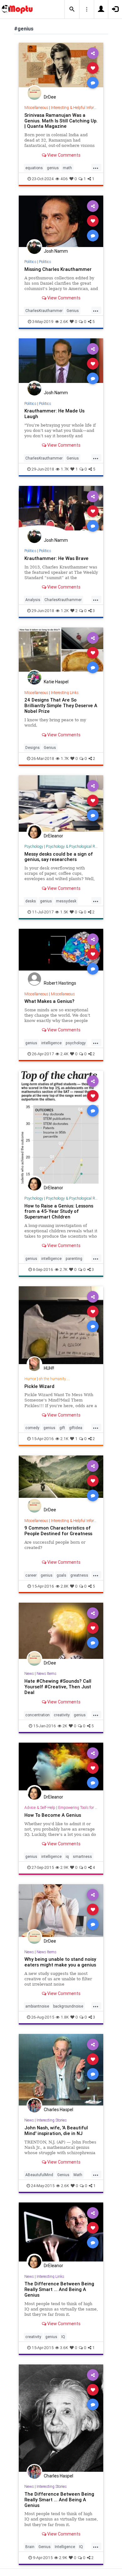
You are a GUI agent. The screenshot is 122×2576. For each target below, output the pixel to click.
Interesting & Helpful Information (78, 108)
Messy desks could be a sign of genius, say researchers (59, 857)
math (67, 168)
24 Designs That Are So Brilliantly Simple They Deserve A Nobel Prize (61, 705)
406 (64, 179)
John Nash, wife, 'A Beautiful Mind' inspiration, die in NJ (56, 2130)
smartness (82, 1856)
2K (65, 1726)
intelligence (51, 1043)
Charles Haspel (58, 2110)
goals (61, 1575)
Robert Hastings (60, 983)
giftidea (76, 1428)
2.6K (64, 322)
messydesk (66, 901)
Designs (33, 748)
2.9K (64, 1867)
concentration (38, 1715)
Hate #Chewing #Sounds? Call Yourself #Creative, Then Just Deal (58, 1687)
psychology (76, 1043)
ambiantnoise (37, 2006)
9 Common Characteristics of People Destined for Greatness (58, 1531)
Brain (30, 2547)
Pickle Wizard (39, 1386)
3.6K (64, 2348)
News (29, 1673)
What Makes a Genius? (49, 1001)
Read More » (61, 68)
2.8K (65, 1586)
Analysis (33, 600)
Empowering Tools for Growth (83, 1807)
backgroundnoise (68, 2006)
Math (78, 2175)
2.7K (64, 1269)
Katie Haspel (56, 682)
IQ (63, 2337)
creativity (62, 1715)
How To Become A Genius (53, 1815)
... (96, 167)
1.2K (65, 611)
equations (34, 168)
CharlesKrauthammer (44, 311)
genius (53, 168)
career (31, 1575)
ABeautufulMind (39, 2175)
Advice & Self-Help (40, 1807)
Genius (73, 311)
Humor (30, 1379)
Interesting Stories (52, 2120)
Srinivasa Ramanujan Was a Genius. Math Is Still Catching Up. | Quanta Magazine (61, 121)
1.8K (65, 2017)
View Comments (63, 155)
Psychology (34, 846)
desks (31, 901)
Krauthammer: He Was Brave (56, 558)
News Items (46, 1673)
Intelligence (65, 2547)
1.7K (65, 469)
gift (62, 1428)
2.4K (64, 1054)
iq (67, 1856)
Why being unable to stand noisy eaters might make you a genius (60, 1962)
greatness (79, 1575)
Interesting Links (65, 693)
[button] (72, 9)
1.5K (64, 912)
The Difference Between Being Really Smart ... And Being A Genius (59, 2289)
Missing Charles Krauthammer (58, 269)
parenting (74, 1258)
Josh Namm (56, 251)
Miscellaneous (36, 108)
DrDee (50, 97)
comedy (32, 1428)
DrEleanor (53, 836)
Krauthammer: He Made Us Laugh (54, 414)
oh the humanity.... (54, 1379)
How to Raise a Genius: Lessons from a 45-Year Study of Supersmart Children (59, 1211)
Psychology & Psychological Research (77, 846)
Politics (30, 262)
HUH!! (49, 1368)
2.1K (64, 1439)
